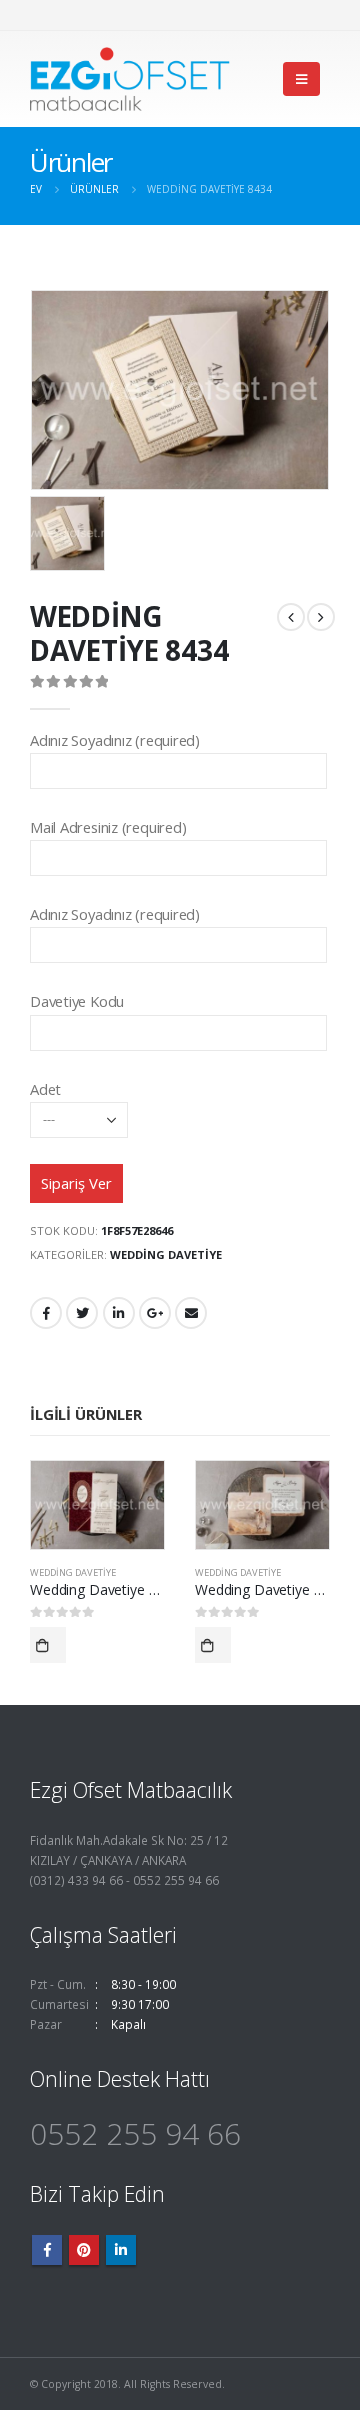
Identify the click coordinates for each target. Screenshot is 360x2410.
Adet (45, 1089)
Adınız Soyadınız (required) (115, 740)
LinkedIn (119, 1313)
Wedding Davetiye (166, 1254)
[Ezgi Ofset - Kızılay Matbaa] (130, 79)
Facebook (46, 1313)
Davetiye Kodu (77, 1001)
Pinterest (84, 2250)
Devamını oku (48, 1645)
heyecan (82, 1313)
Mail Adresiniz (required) (108, 827)
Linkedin (121, 2250)
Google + (155, 1313)
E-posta (191, 1313)
